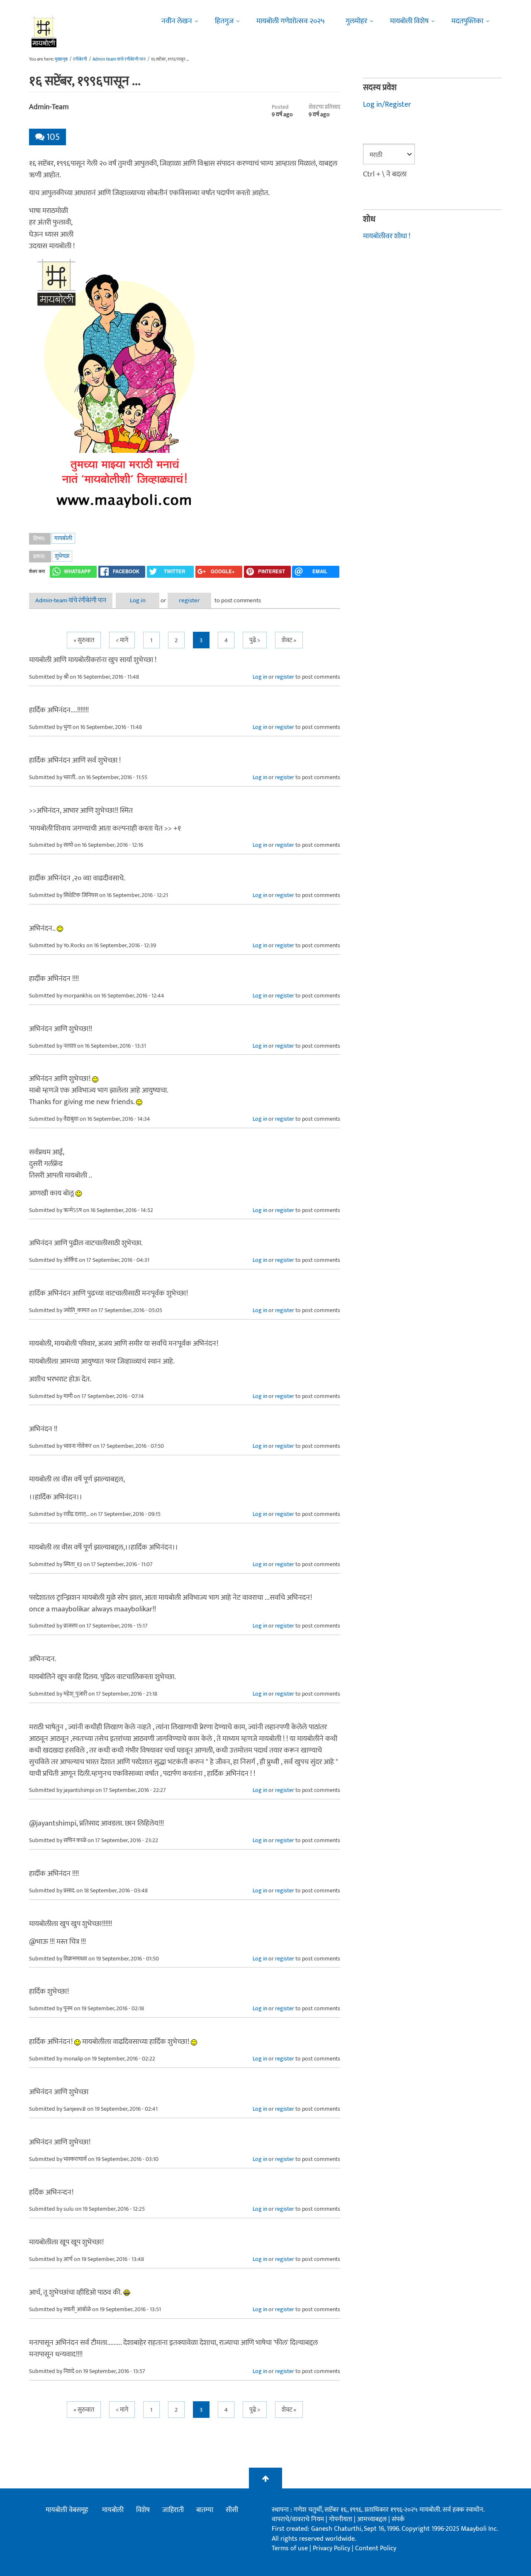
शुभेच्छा (62, 556)
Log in (138, 600)
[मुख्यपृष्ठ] (44, 31)
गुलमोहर (356, 21)
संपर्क (398, 2519)
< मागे (122, 640)
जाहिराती (173, 2510)
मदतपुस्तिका (467, 21)
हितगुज (224, 21)
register (189, 600)
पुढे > (255, 640)
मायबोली (63, 538)
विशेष (143, 2510)
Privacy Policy (332, 2548)
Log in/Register (387, 105)
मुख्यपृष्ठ (61, 59)
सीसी (232, 2510)
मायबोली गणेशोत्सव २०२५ (291, 21)
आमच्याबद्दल (373, 2519)
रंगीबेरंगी (80, 59)
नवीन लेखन (177, 21)
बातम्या (205, 2510)
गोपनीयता (341, 2519)
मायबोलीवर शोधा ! (387, 236)
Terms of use (290, 2548)
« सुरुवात (84, 640)
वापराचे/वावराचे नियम (298, 2519)
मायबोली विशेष (409, 21)
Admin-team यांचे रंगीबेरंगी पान (119, 59)
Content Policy (376, 2548)
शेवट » (289, 640)
